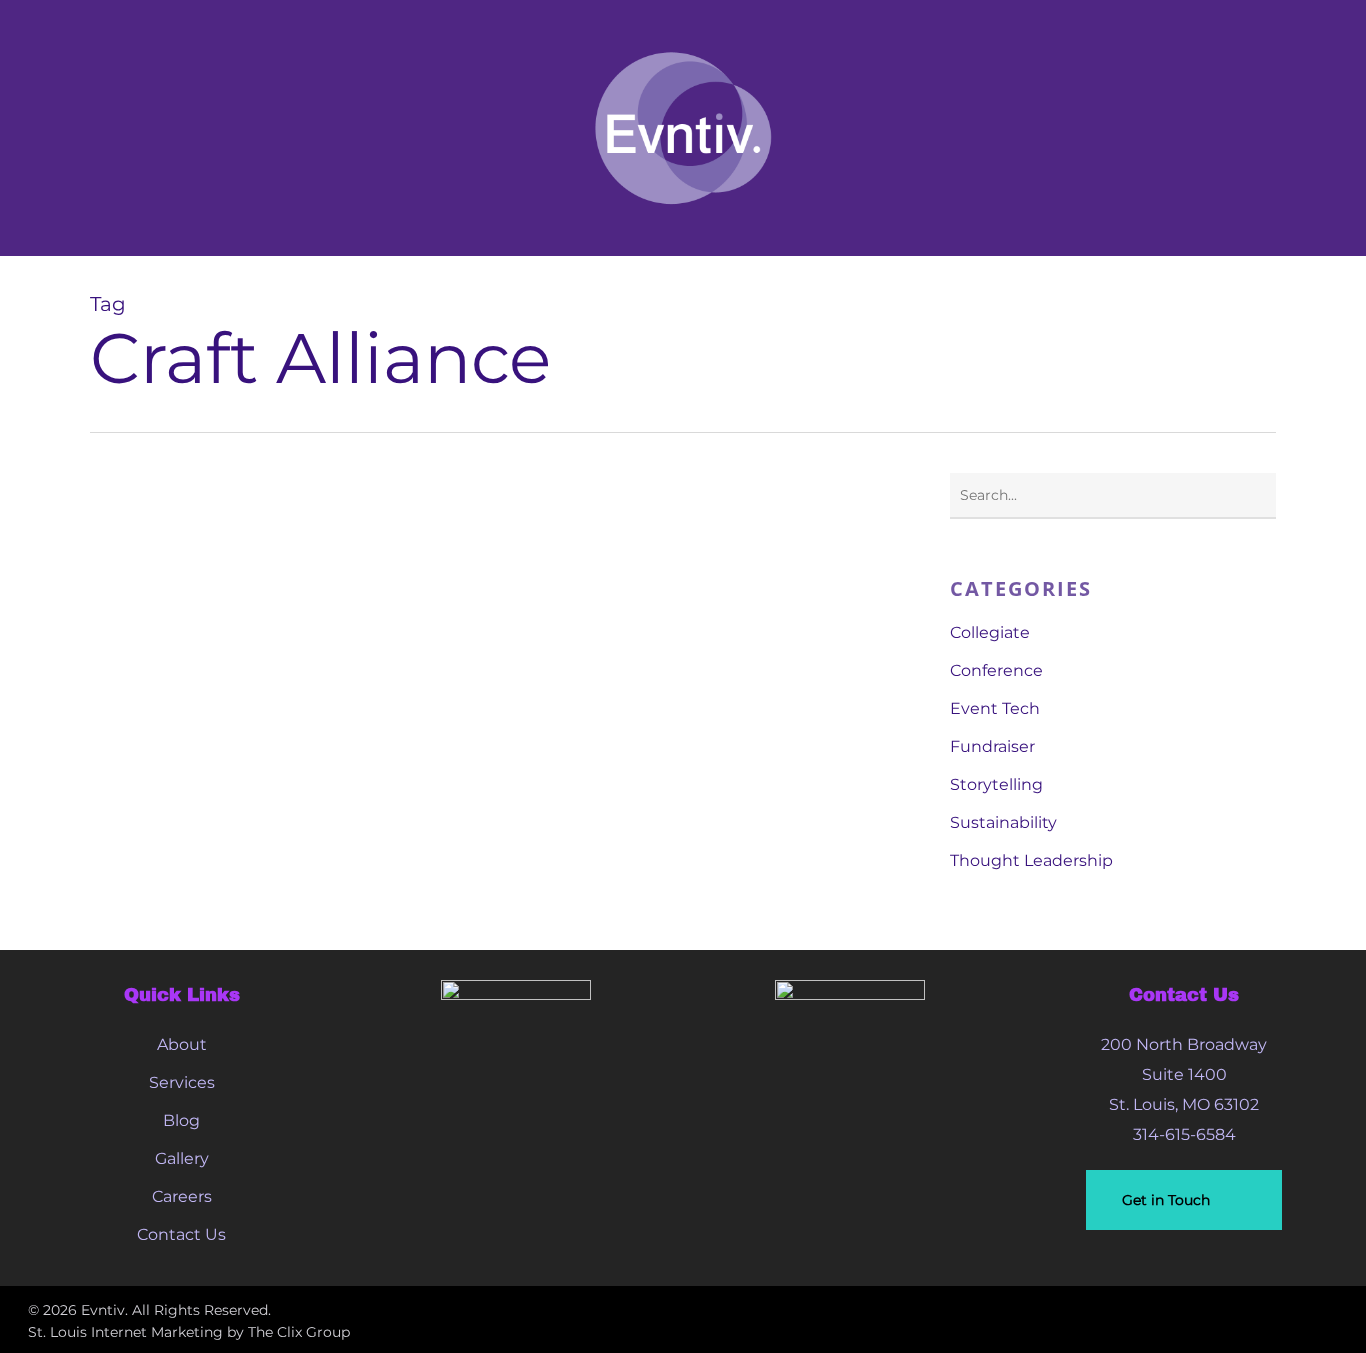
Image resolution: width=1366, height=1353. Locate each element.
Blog (181, 1120)
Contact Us (181, 1234)
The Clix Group (299, 1332)
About (182, 1044)
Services (182, 1082)
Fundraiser (992, 746)
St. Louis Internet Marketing (125, 1332)
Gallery (182, 1158)
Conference (996, 670)
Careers (182, 1196)
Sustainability (1003, 822)
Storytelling (996, 784)
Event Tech (995, 708)
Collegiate (990, 632)
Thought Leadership (1031, 860)
